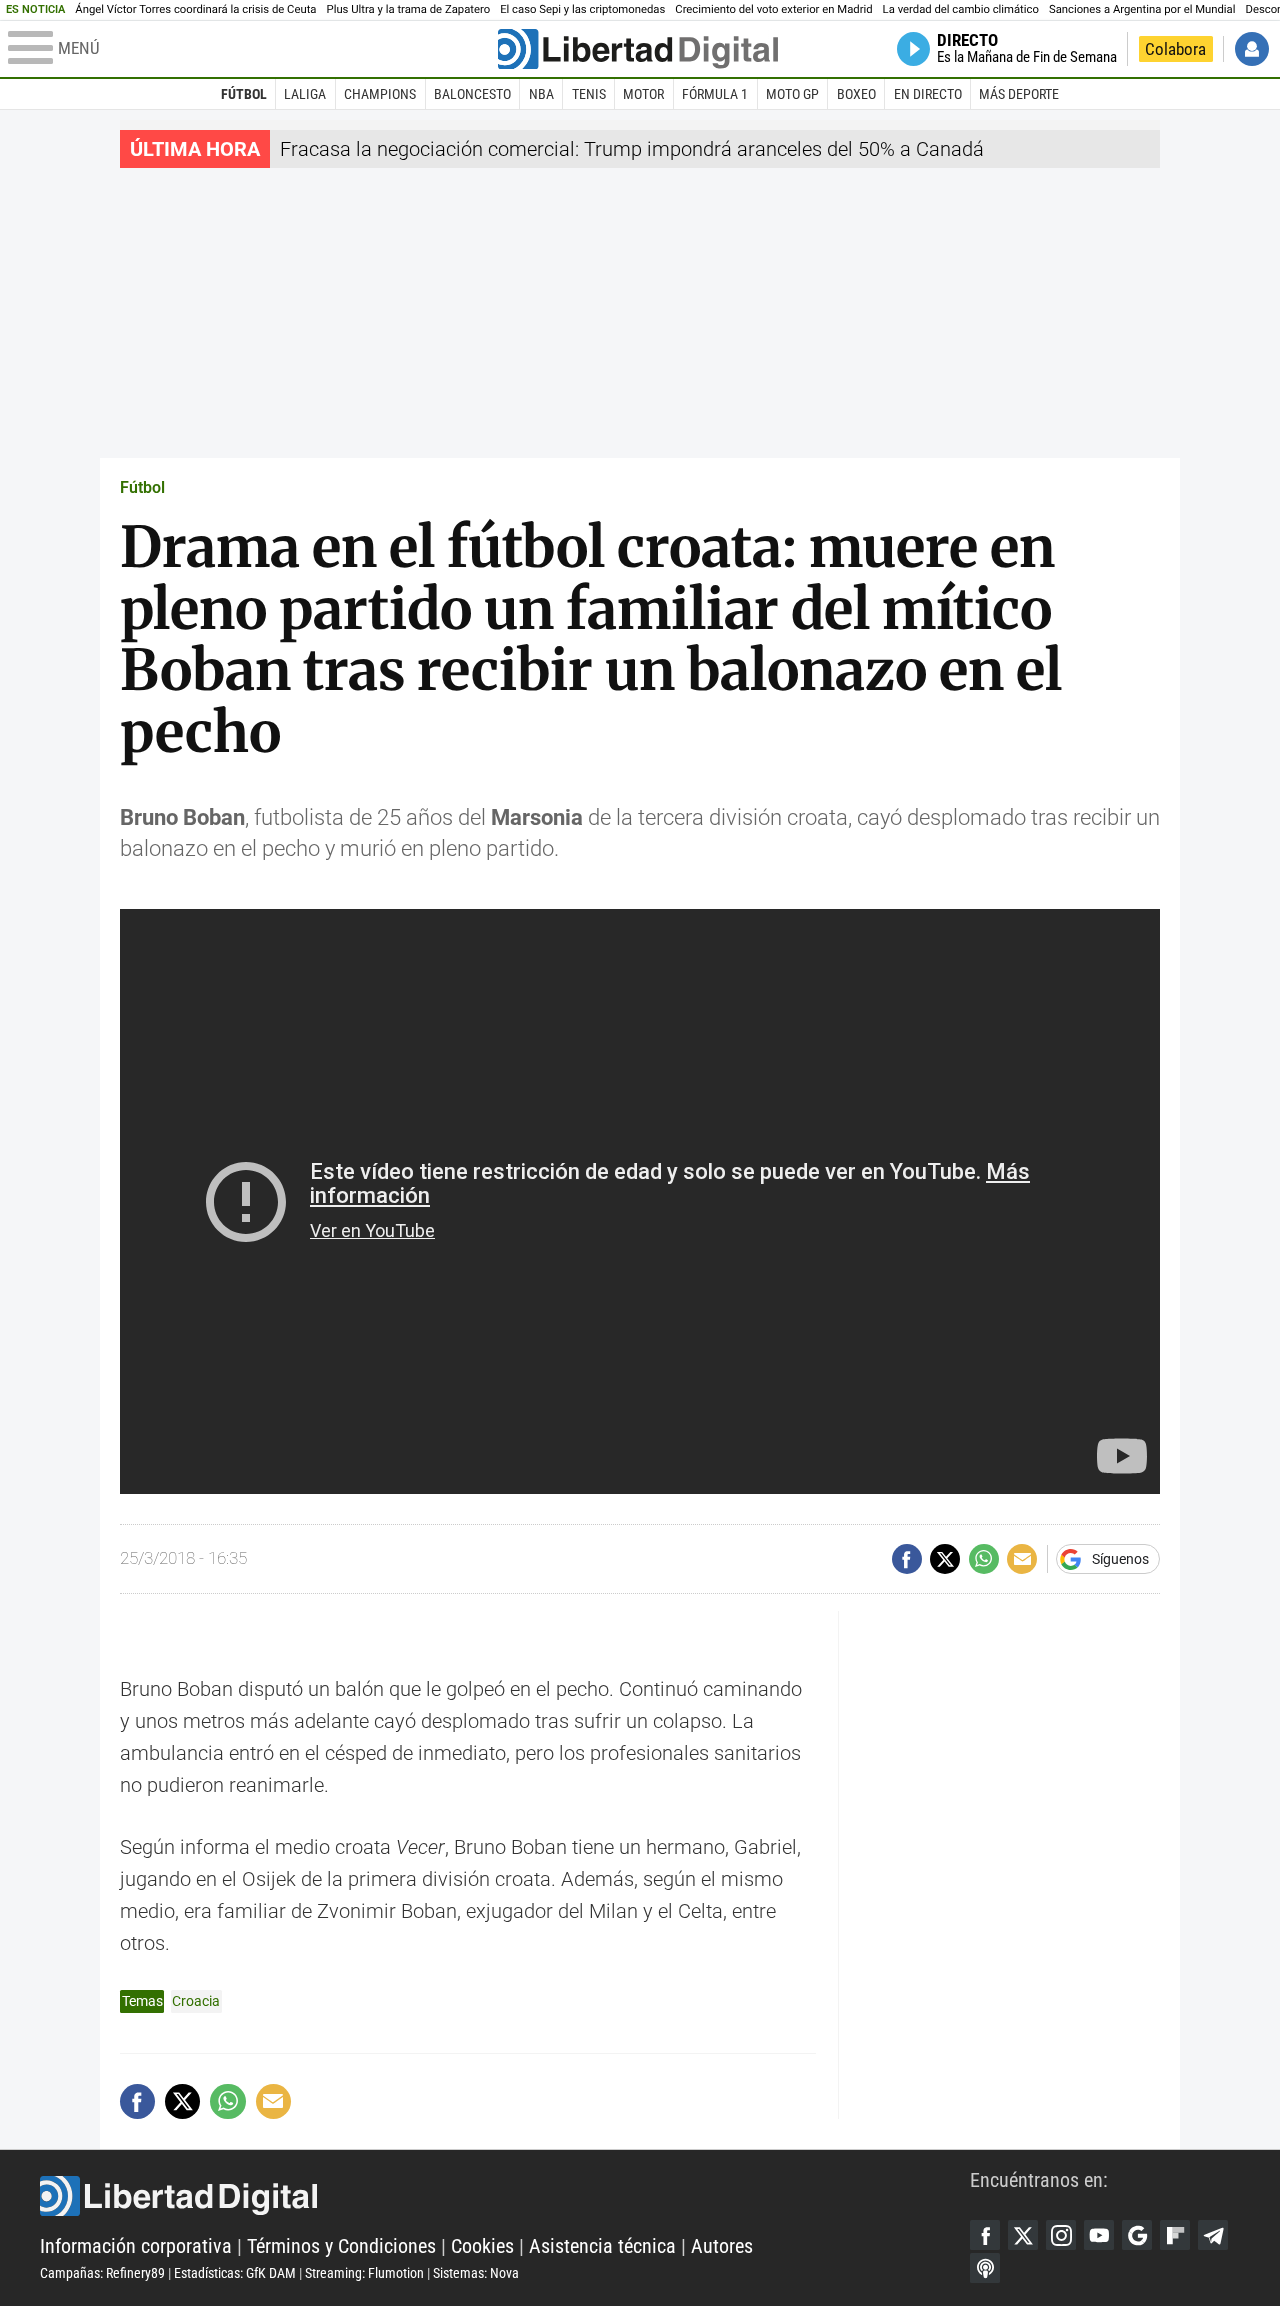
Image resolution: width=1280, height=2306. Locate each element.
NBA (541, 94)
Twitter (1023, 2235)
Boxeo (856, 94)
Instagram (1061, 2235)
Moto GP (792, 94)
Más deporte (1019, 94)
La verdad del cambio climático (961, 9)
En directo (928, 94)
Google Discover (1137, 2235)
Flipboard (1175, 2235)
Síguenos (1120, 1559)
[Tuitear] (945, 1559)
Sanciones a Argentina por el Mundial (1142, 9)
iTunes (985, 2268)
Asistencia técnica (602, 2246)
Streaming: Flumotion (364, 2273)
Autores (722, 2246)
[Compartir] (907, 1559)
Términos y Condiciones (341, 2246)
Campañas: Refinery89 (102, 2273)
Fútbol (244, 94)
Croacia (196, 2001)
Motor (643, 94)
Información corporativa (136, 2246)
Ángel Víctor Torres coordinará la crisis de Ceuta (195, 9)
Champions (380, 94)
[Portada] (638, 49)
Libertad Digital (505, 2196)
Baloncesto (472, 94)
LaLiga (305, 94)
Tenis (589, 94)
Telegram (1213, 2235)
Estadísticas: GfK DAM (235, 2273)
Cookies (482, 2246)
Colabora (1175, 49)
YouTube (1099, 2235)
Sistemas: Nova (476, 2273)
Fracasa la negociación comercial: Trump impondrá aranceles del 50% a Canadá (632, 149)
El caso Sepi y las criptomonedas (582, 9)
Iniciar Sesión (1252, 49)
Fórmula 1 (715, 94)
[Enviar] (984, 1559)
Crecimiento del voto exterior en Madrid (773, 9)
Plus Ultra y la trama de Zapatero (409, 9)
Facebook (985, 2235)
